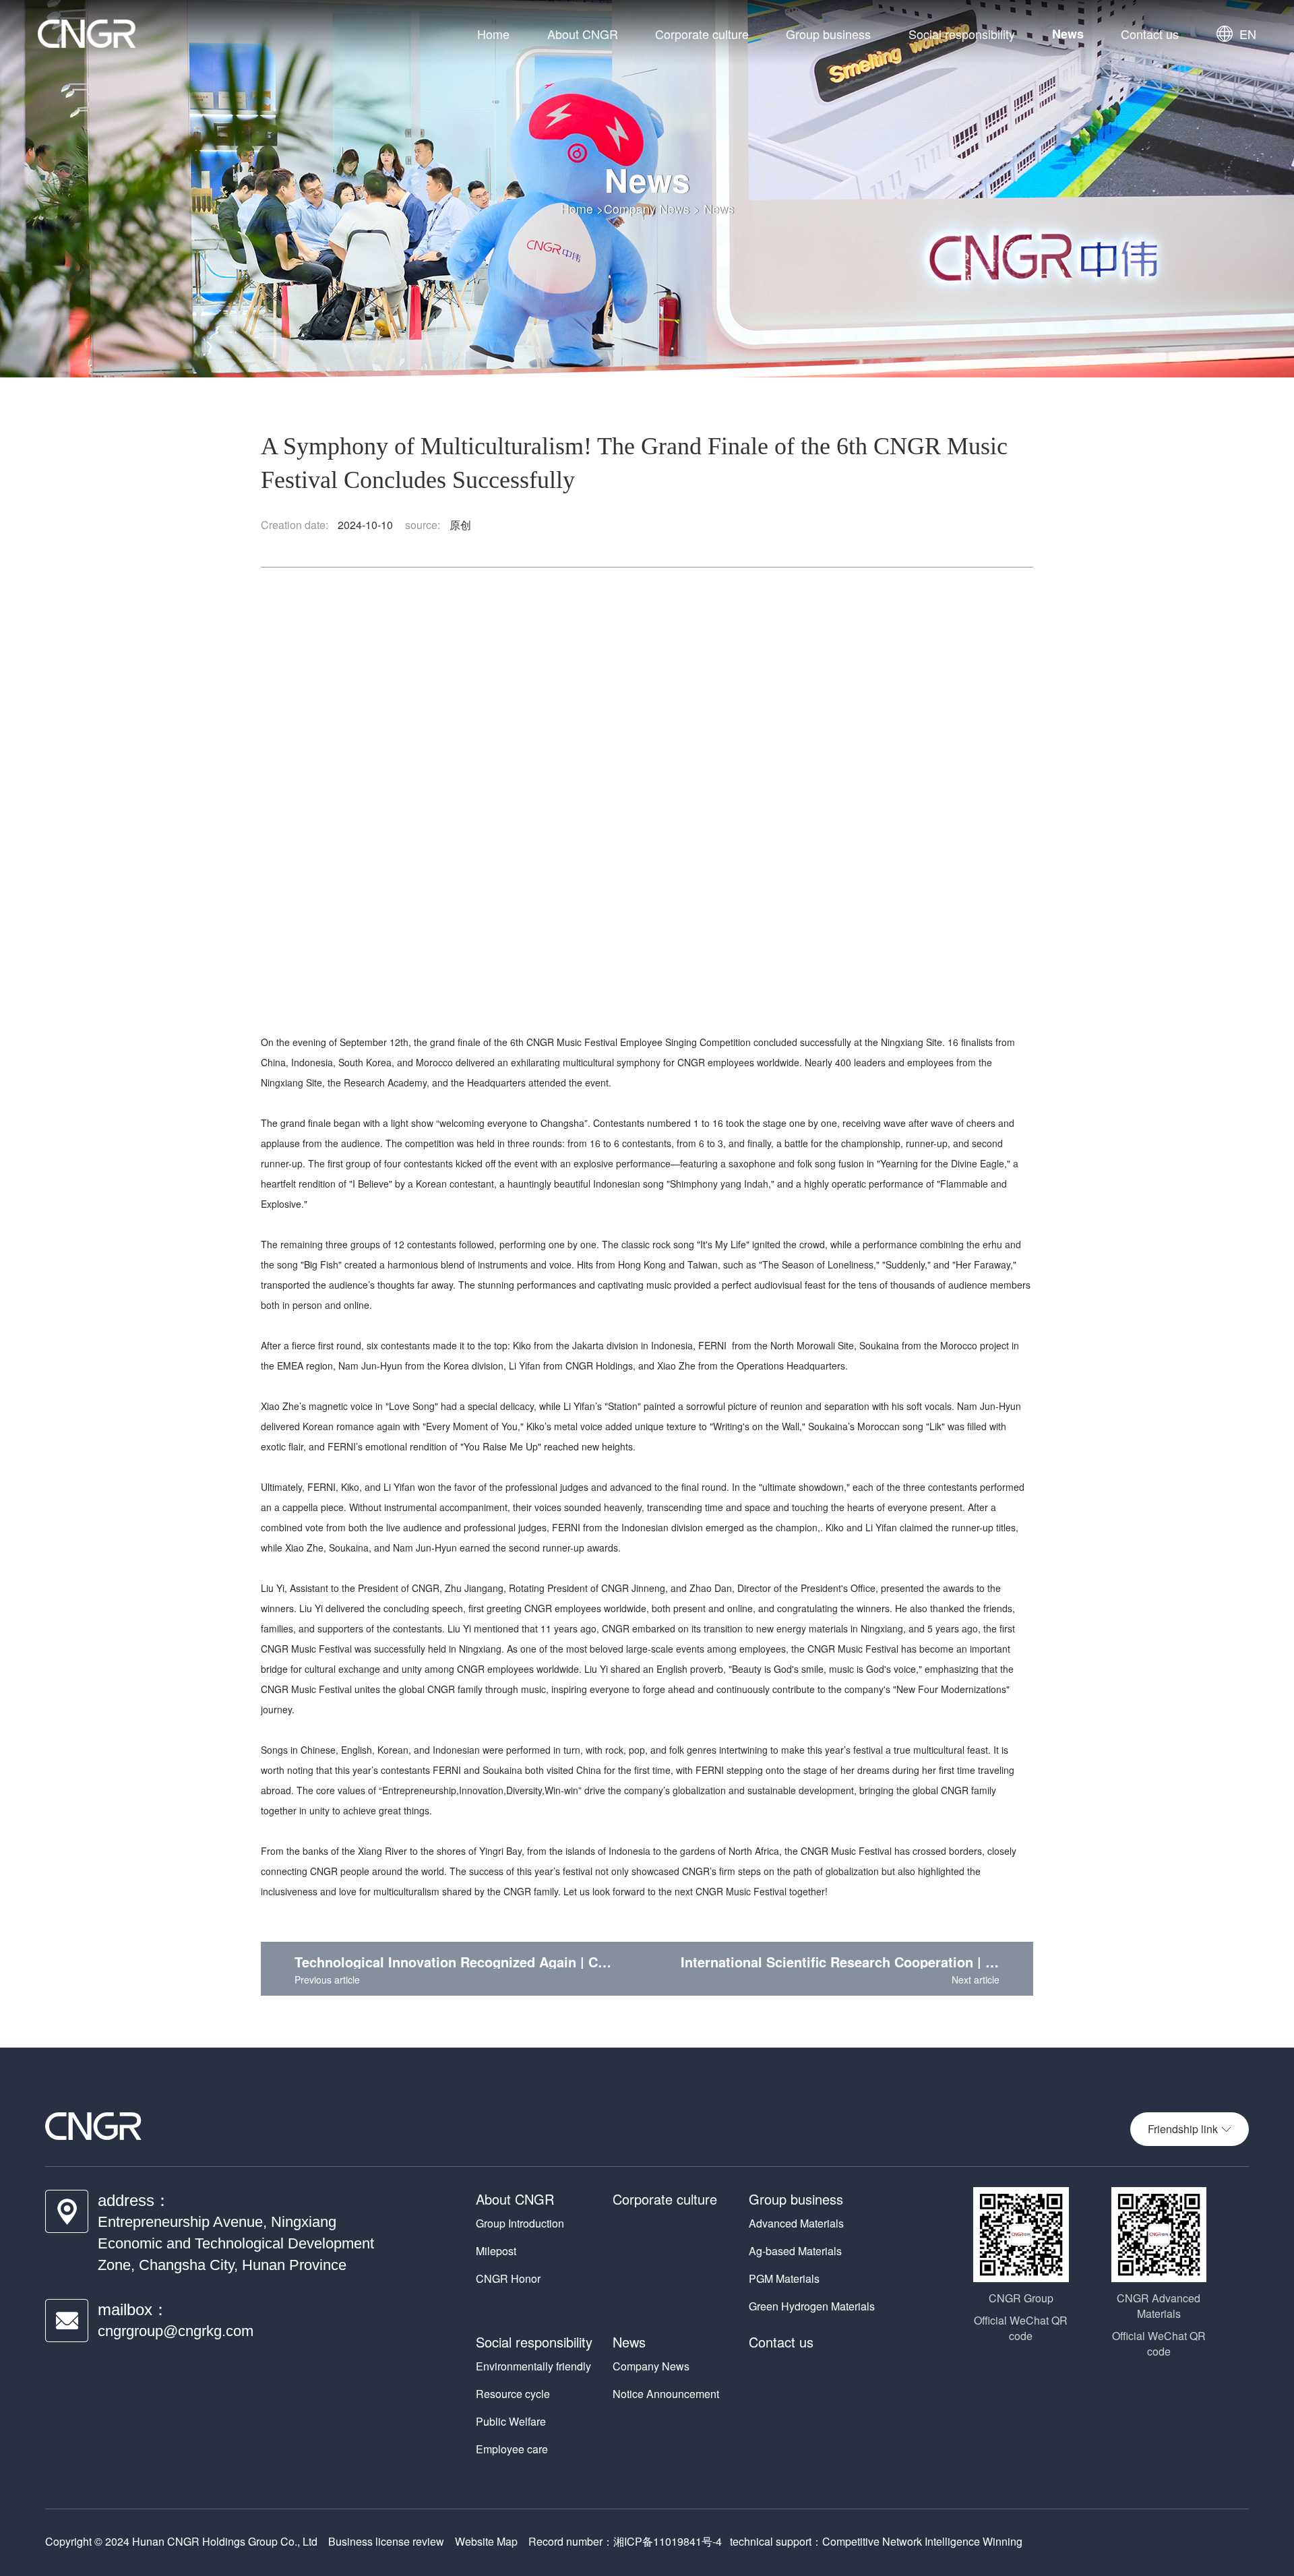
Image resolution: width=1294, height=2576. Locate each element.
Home (493, 34)
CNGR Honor (508, 2278)
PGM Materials (784, 2278)
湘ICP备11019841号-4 (668, 2541)
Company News (647, 208)
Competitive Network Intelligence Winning (922, 2541)
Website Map (486, 2541)
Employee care (512, 2449)
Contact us (1150, 34)
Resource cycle (513, 2394)
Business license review (386, 2541)
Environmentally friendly (533, 2366)
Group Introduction (520, 2223)
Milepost (496, 2251)
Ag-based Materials (795, 2251)
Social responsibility (962, 34)
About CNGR (583, 34)
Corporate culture (702, 34)
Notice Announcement (666, 2394)
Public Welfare (511, 2421)
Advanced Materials (796, 2223)
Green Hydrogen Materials (812, 2306)
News (1068, 34)
